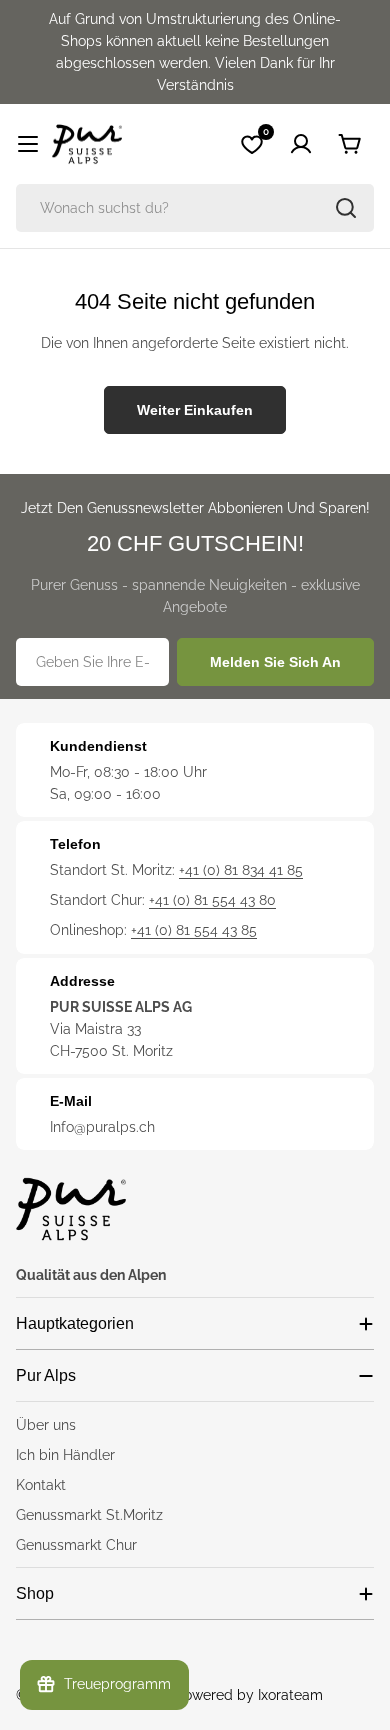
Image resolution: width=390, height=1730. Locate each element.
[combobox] (195, 208)
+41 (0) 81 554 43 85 (194, 930)
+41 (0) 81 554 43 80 (212, 900)
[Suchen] (346, 208)
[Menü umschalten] (28, 144)
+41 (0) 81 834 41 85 (241, 870)
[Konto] (301, 144)
